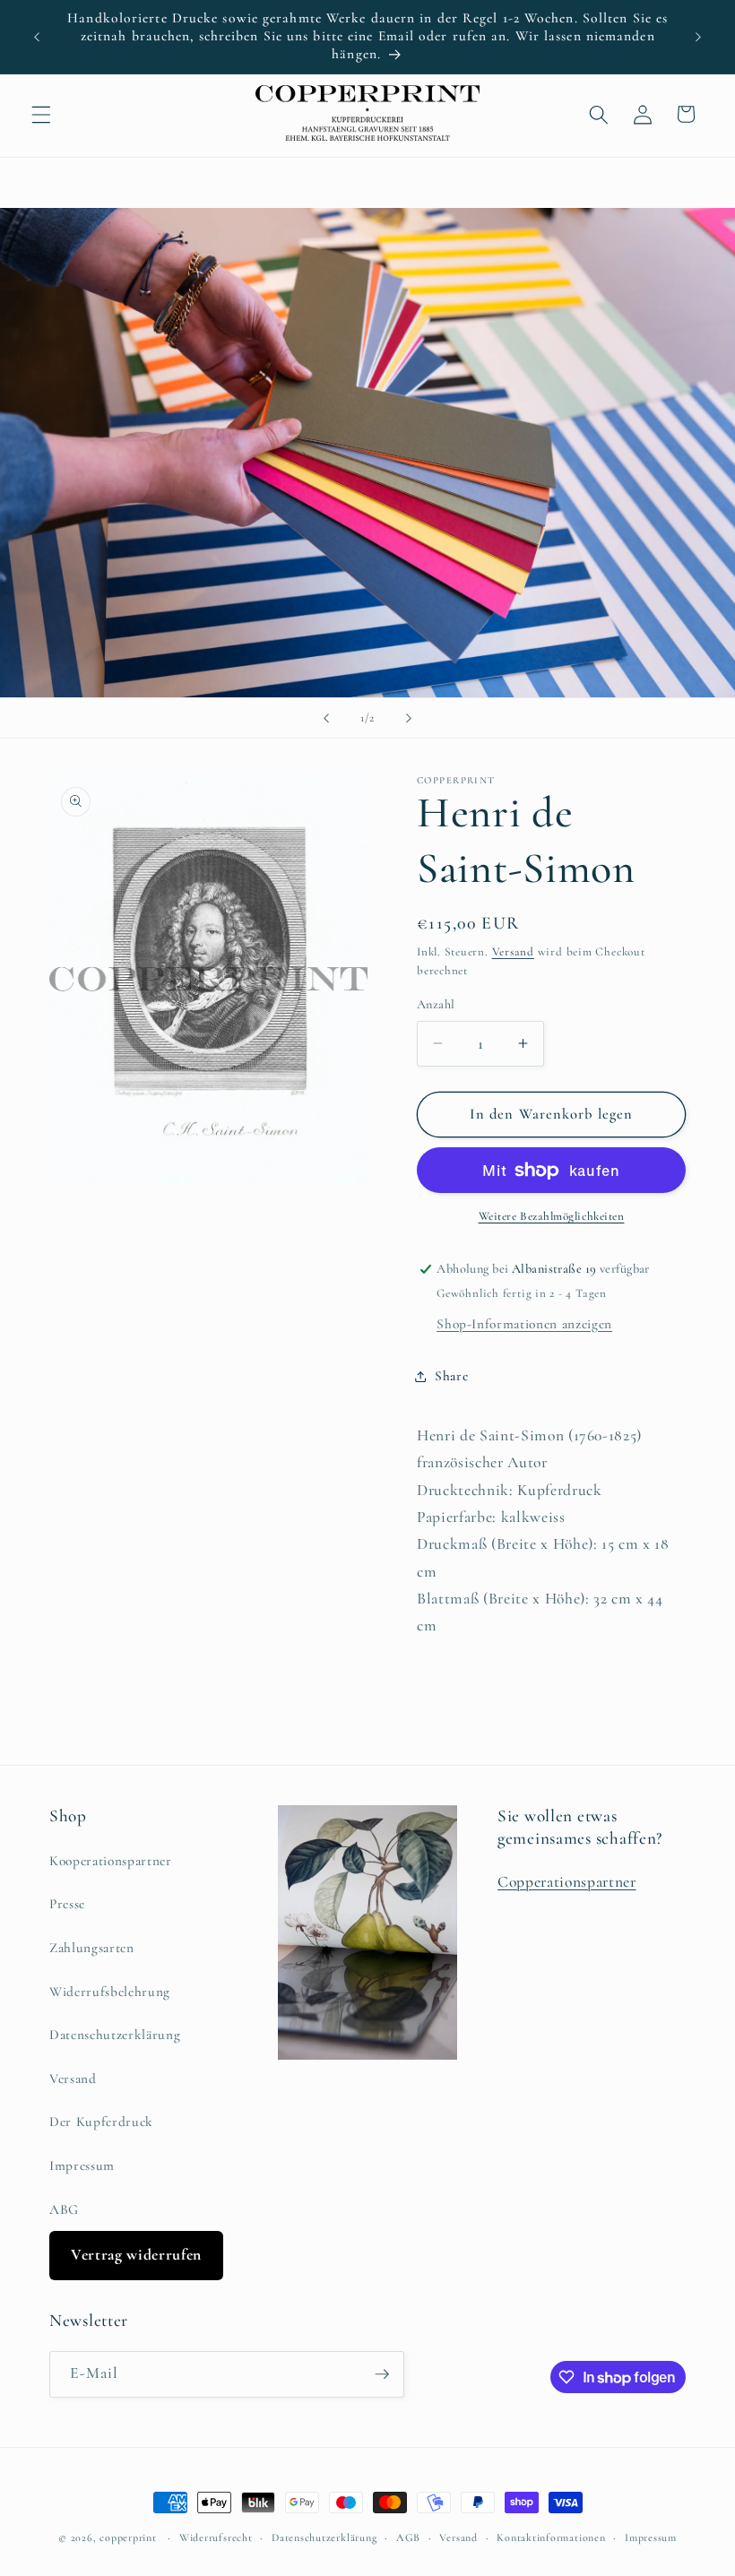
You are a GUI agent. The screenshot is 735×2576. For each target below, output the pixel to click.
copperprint (128, 2537)
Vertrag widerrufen (136, 2255)
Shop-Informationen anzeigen (524, 1324)
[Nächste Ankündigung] (698, 37)
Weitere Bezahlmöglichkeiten (552, 1216)
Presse (67, 1904)
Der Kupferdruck (101, 2122)
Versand (513, 952)
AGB (408, 2537)
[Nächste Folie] (409, 718)
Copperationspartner (567, 1882)
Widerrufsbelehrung (110, 1992)
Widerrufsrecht (216, 2537)
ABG (64, 2209)
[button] (41, 114)
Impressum (82, 2165)
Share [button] (451, 1376)
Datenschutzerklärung (115, 2035)
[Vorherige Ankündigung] (37, 37)
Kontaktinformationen (551, 2537)
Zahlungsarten (92, 1948)
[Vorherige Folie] (326, 718)
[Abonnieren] (382, 2374)
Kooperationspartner (111, 1861)
